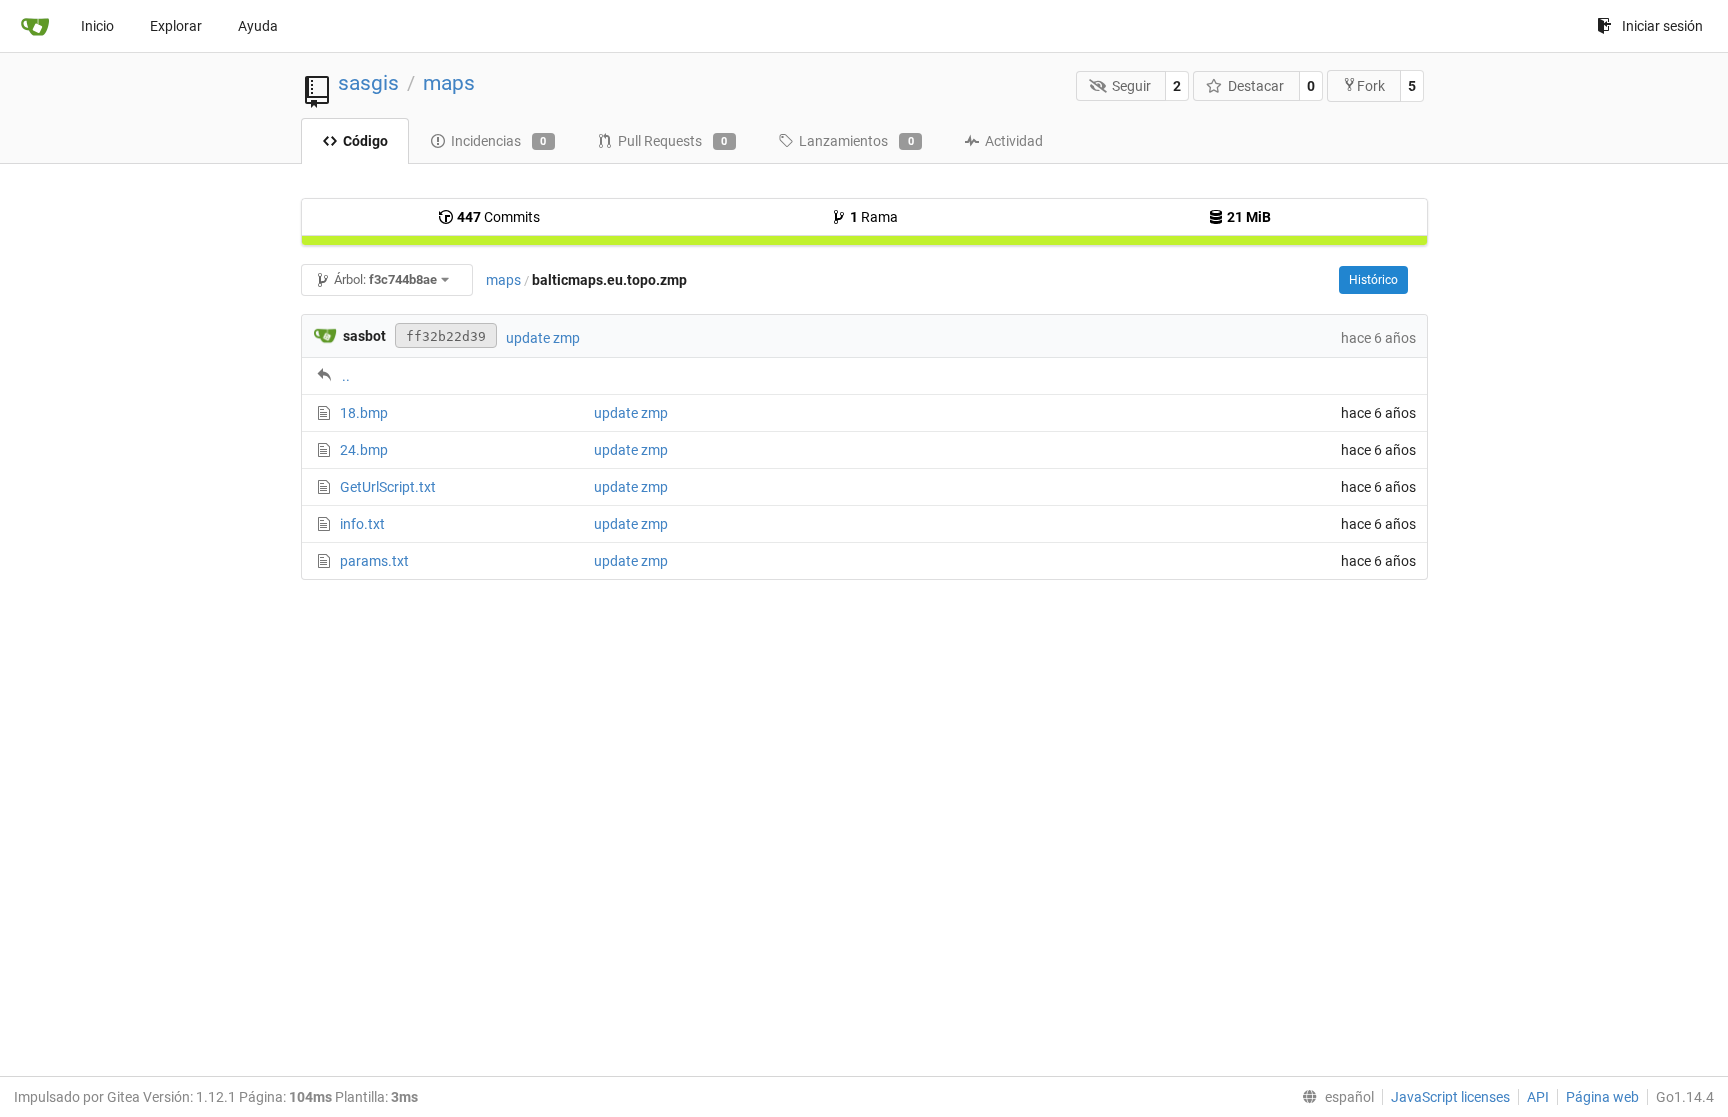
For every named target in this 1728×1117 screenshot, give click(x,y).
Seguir (1131, 86)
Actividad (1014, 141)
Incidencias (499, 141)
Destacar (1256, 86)
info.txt (362, 524)
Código (365, 141)
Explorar (176, 26)
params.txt (374, 561)
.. (346, 376)
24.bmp (364, 450)
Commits (498, 217)
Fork (1371, 86)
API (1538, 1097)
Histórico (1373, 280)
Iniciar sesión (1662, 26)
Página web (1602, 1097)
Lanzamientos (856, 141)
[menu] (1334, 1097)
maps (449, 83)
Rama (874, 217)
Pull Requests (673, 141)
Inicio (97, 26)
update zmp (543, 338)
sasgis (368, 83)
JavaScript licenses (1450, 1097)
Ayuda (258, 26)
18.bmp (364, 413)
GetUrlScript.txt (388, 487)
